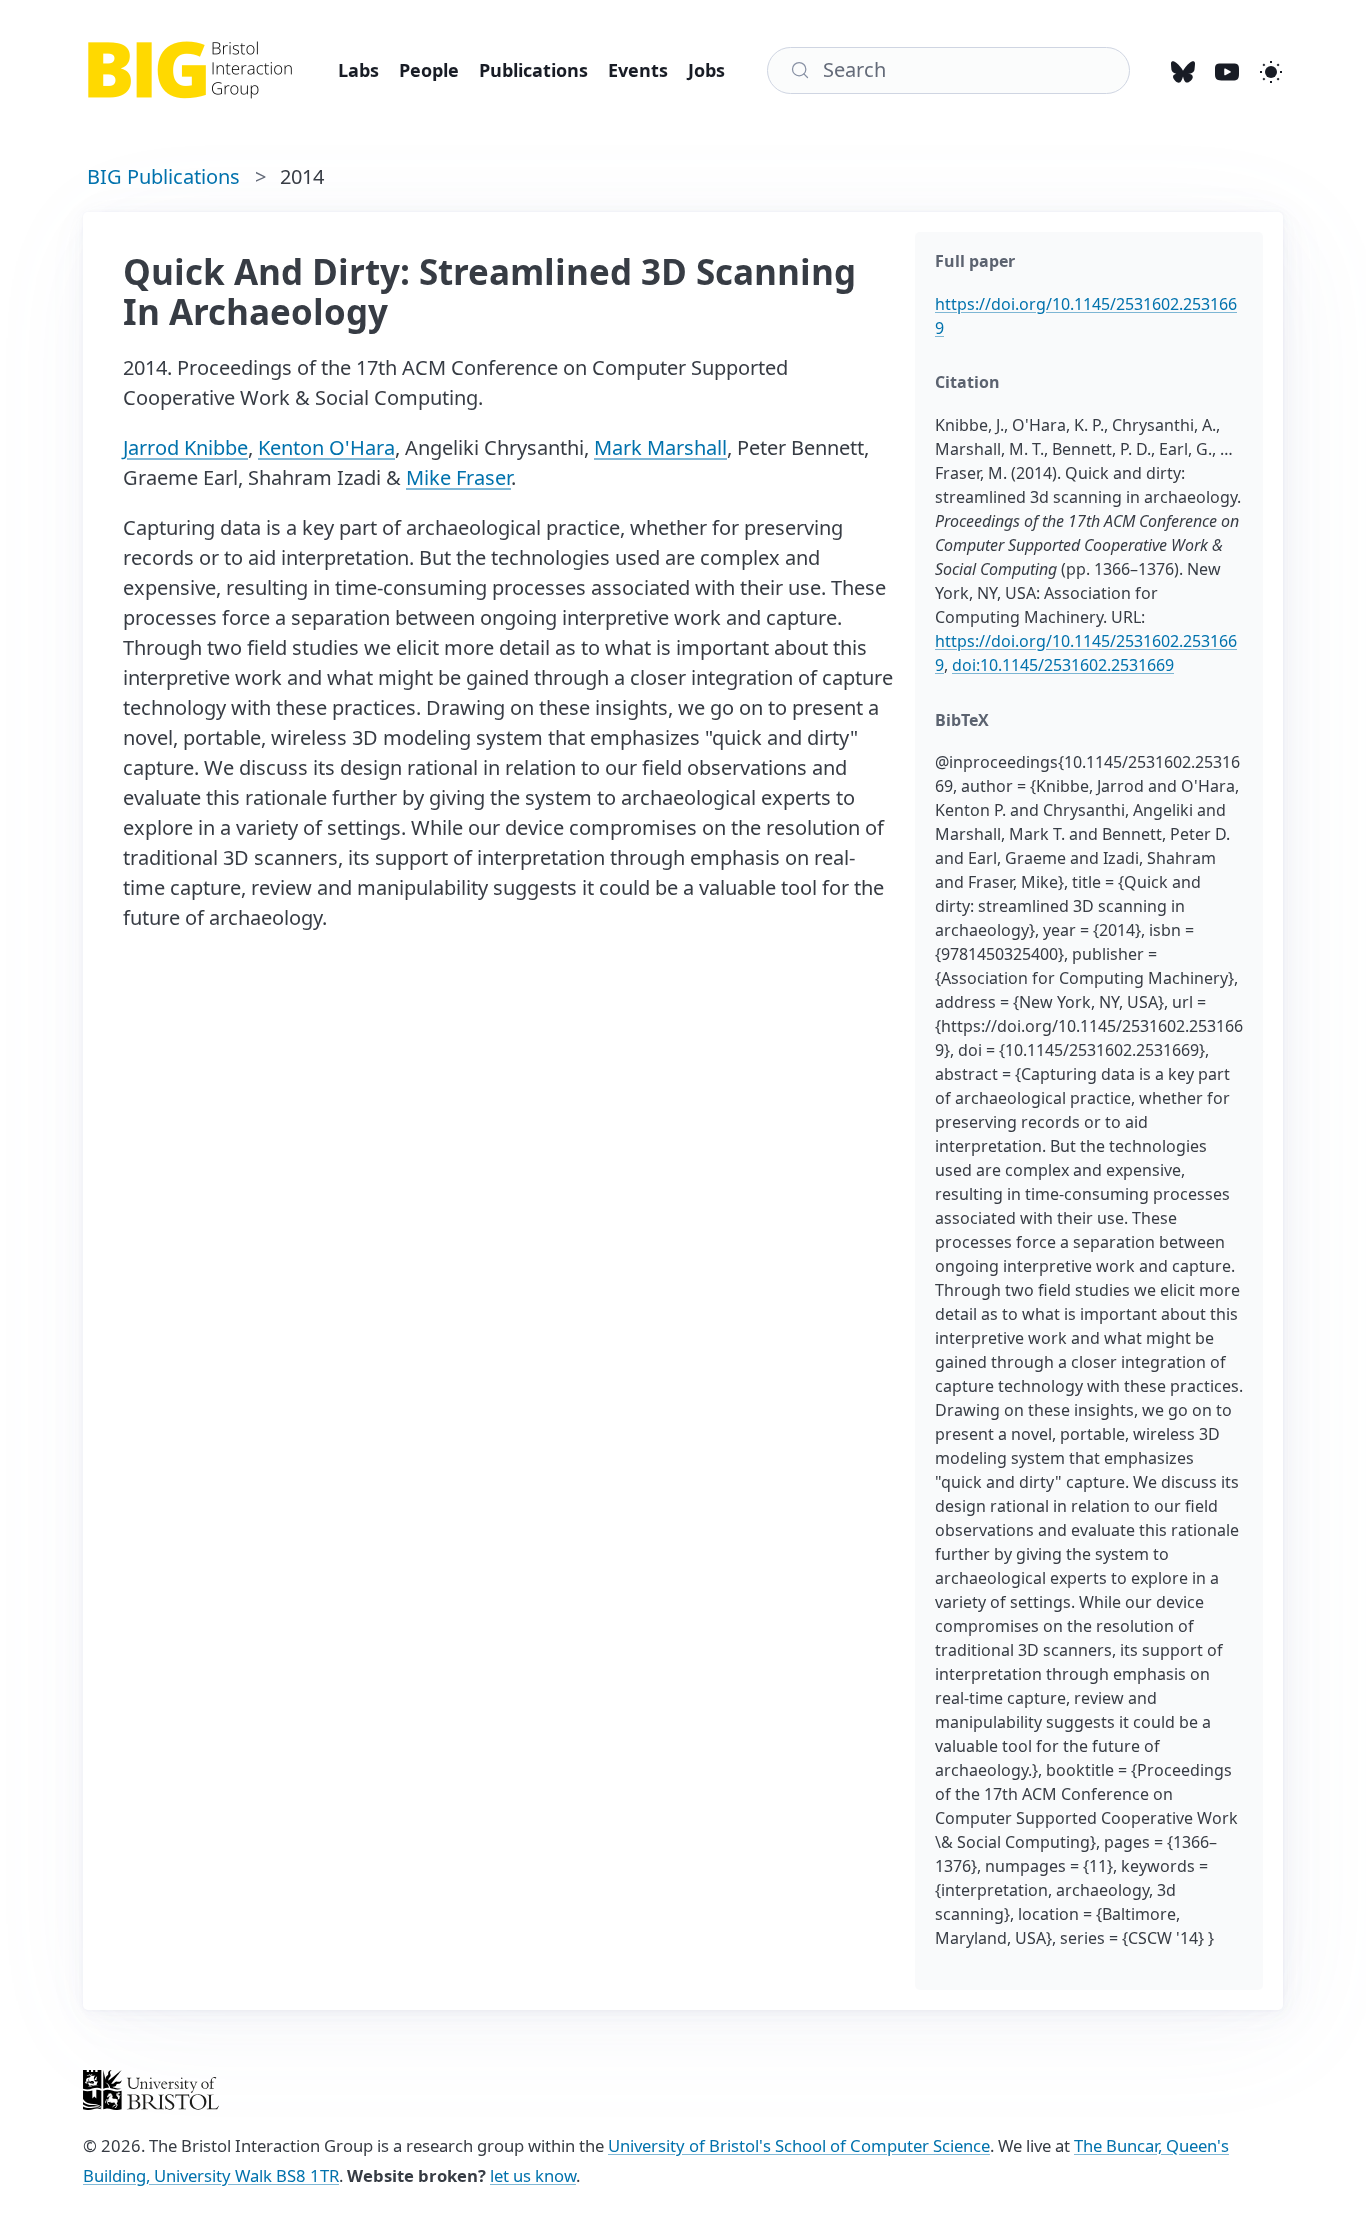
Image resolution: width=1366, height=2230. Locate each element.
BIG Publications (163, 176)
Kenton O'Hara (326, 447)
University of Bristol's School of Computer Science (799, 2145)
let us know (533, 2175)
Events (638, 70)
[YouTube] (1227, 70)
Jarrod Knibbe (185, 447)
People (429, 70)
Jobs (706, 70)
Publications (533, 70)
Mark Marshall (660, 447)
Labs (358, 70)
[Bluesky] (1183, 70)
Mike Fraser (458, 477)
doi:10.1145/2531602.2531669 (1063, 665)
